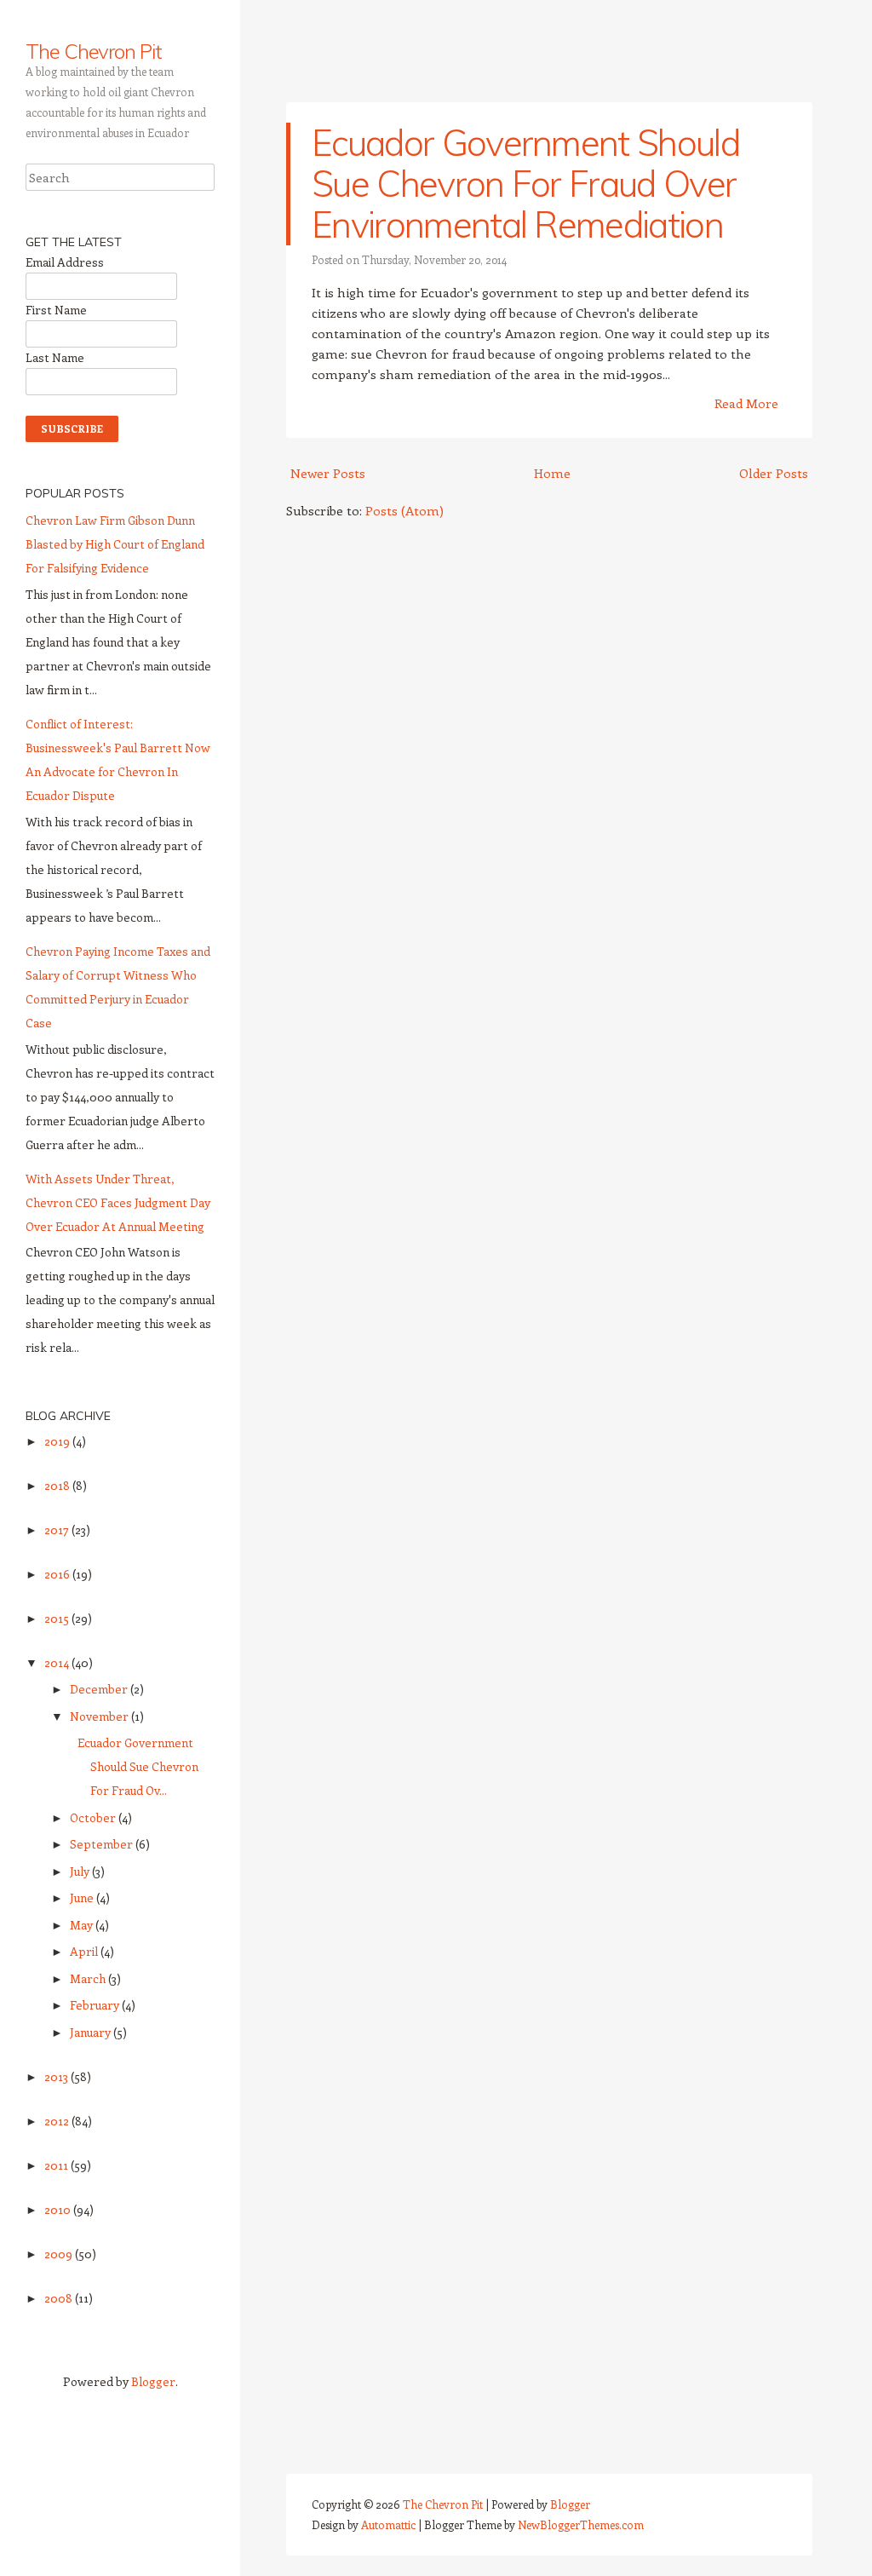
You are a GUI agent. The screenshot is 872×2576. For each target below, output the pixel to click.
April (85, 1951)
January (92, 2032)
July (81, 1871)
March (89, 1978)
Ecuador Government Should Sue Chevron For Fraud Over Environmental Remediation (525, 184)
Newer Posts (328, 473)
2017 (58, 1529)
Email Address (65, 262)
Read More (746, 403)
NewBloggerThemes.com (581, 2524)
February (96, 2005)
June (83, 1897)
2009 (60, 2254)
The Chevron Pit (94, 51)
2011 (57, 2165)
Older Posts (774, 473)
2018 (58, 1485)
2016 (58, 1574)
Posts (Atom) (404, 510)
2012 (58, 2121)
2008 (60, 2298)
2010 (59, 2209)
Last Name (55, 357)
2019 (58, 1441)
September (103, 1844)
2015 (58, 1618)
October (94, 1817)
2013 (57, 2076)
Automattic (388, 2524)
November (100, 1716)
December (100, 1689)
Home (552, 473)
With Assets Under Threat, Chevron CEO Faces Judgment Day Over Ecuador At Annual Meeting (118, 1202)
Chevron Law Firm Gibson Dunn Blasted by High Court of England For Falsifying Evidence (115, 544)
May (83, 1925)
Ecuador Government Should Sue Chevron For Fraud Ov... (138, 1766)
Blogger (153, 2381)
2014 (58, 1662)
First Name (56, 310)
